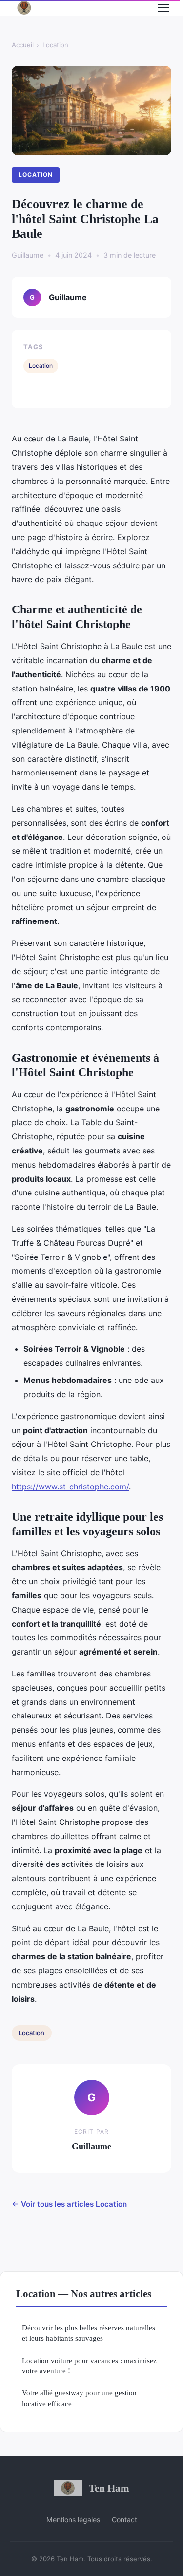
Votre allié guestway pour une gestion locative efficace (79, 2398)
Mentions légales (73, 2520)
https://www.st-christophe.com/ (70, 1487)
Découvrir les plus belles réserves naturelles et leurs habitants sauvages (89, 2333)
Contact (124, 2520)
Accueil (23, 45)
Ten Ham (109, 2488)
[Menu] (163, 8)
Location (55, 45)
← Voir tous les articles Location (69, 2204)
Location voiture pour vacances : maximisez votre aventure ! (89, 2366)
